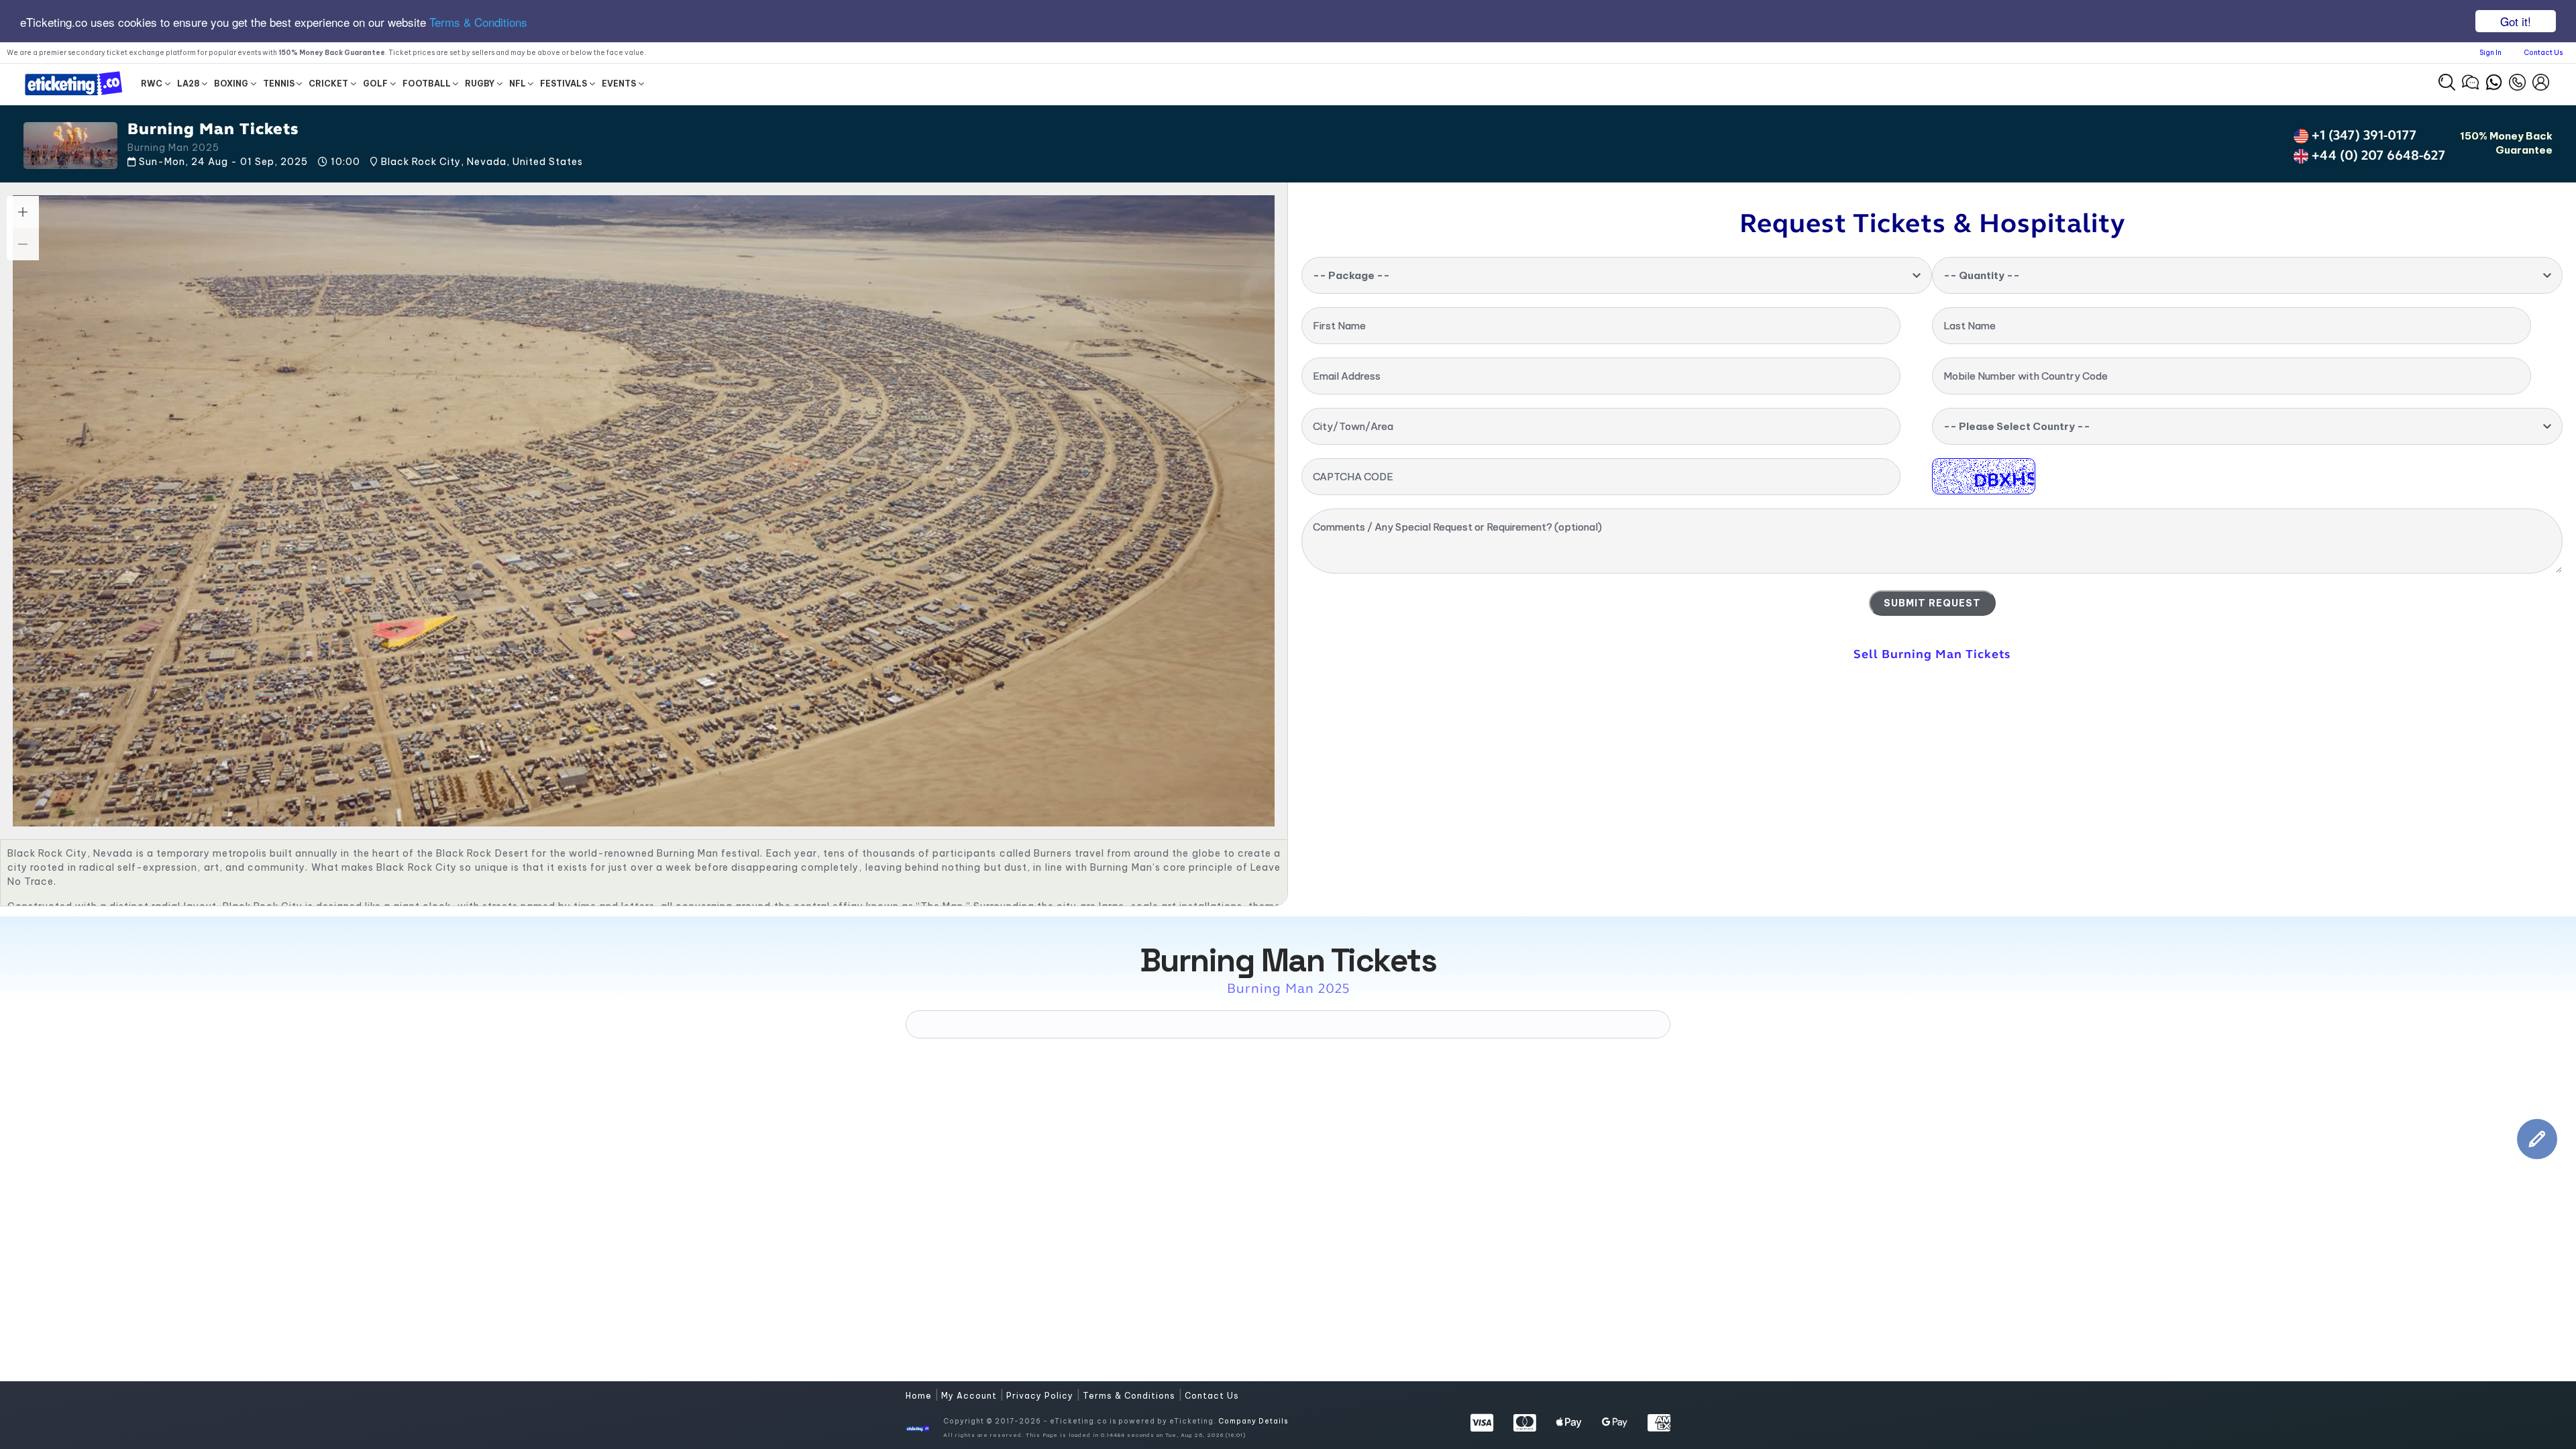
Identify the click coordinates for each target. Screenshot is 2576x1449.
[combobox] (1617, 275)
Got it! (2516, 21)
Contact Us (2543, 53)
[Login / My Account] (2541, 80)
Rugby (480, 84)
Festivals (563, 84)
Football (427, 84)
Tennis (279, 84)
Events (619, 84)
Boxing (231, 84)
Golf (375, 84)
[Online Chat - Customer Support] (2470, 80)
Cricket (328, 84)
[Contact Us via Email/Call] (2517, 80)
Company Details (1253, 1421)
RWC (152, 84)
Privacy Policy (1041, 1396)
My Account (970, 1396)
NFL (518, 84)
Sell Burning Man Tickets (1932, 654)
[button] (2447, 82)
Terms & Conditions (478, 22)
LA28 (189, 84)
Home (920, 1396)
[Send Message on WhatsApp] (2494, 80)
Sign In (2490, 53)
